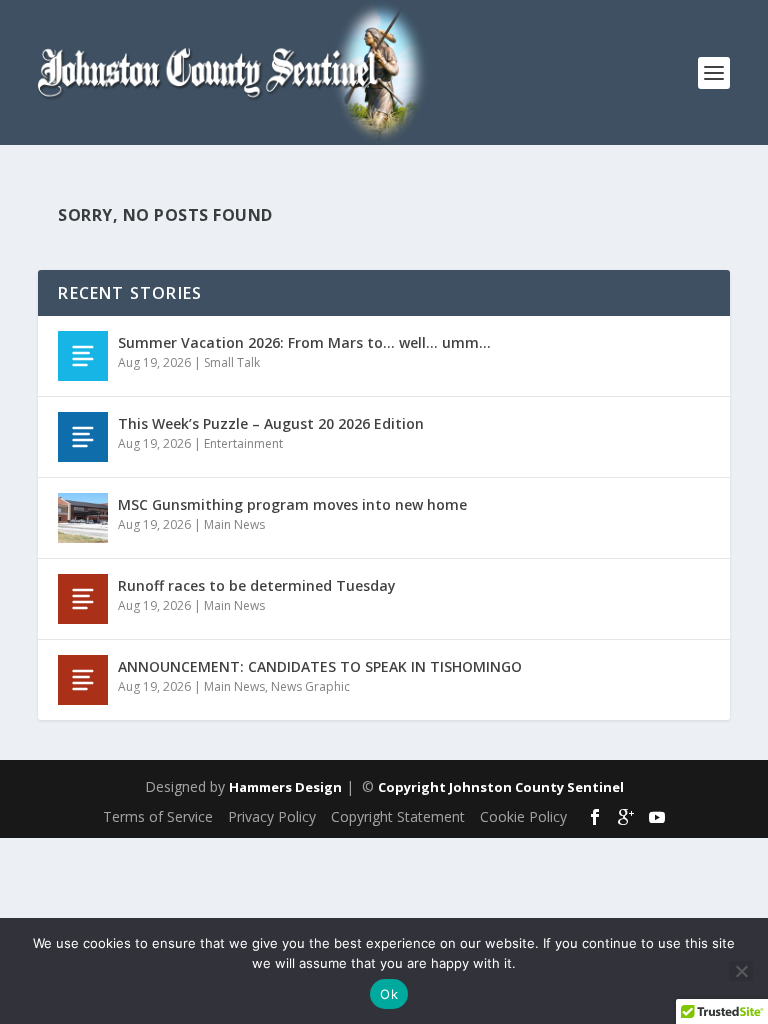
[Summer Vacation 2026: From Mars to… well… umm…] (83, 356)
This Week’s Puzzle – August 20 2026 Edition (271, 423)
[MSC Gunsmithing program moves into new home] (83, 518)
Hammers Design (285, 787)
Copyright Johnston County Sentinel (501, 787)
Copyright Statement (398, 816)
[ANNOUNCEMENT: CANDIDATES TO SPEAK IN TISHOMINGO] (83, 680)
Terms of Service (158, 816)
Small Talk (232, 362)
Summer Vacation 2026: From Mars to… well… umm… (304, 342)
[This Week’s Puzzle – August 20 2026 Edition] (83, 437)
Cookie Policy (523, 816)
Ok (389, 994)
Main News (234, 524)
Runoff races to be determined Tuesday (257, 585)
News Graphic (310, 686)
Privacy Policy (272, 816)
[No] (741, 971)
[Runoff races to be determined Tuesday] (83, 599)
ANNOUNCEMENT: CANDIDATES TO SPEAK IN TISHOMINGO (320, 666)
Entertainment (243, 443)
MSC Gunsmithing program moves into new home (292, 504)
